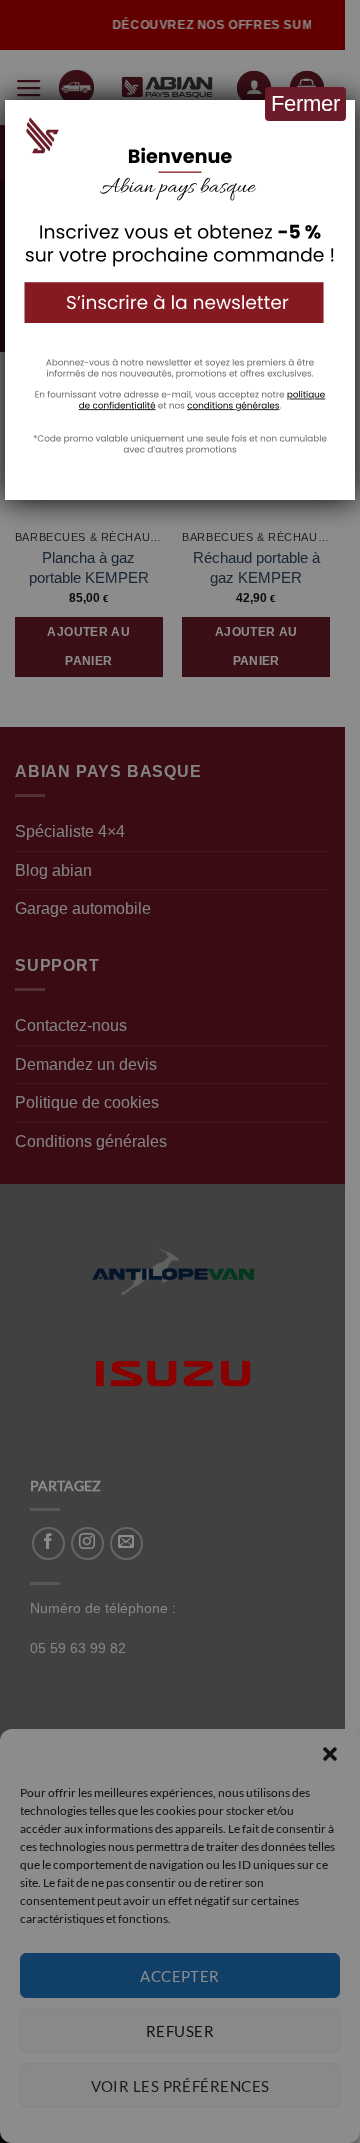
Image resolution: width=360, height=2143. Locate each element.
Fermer (305, 103)
